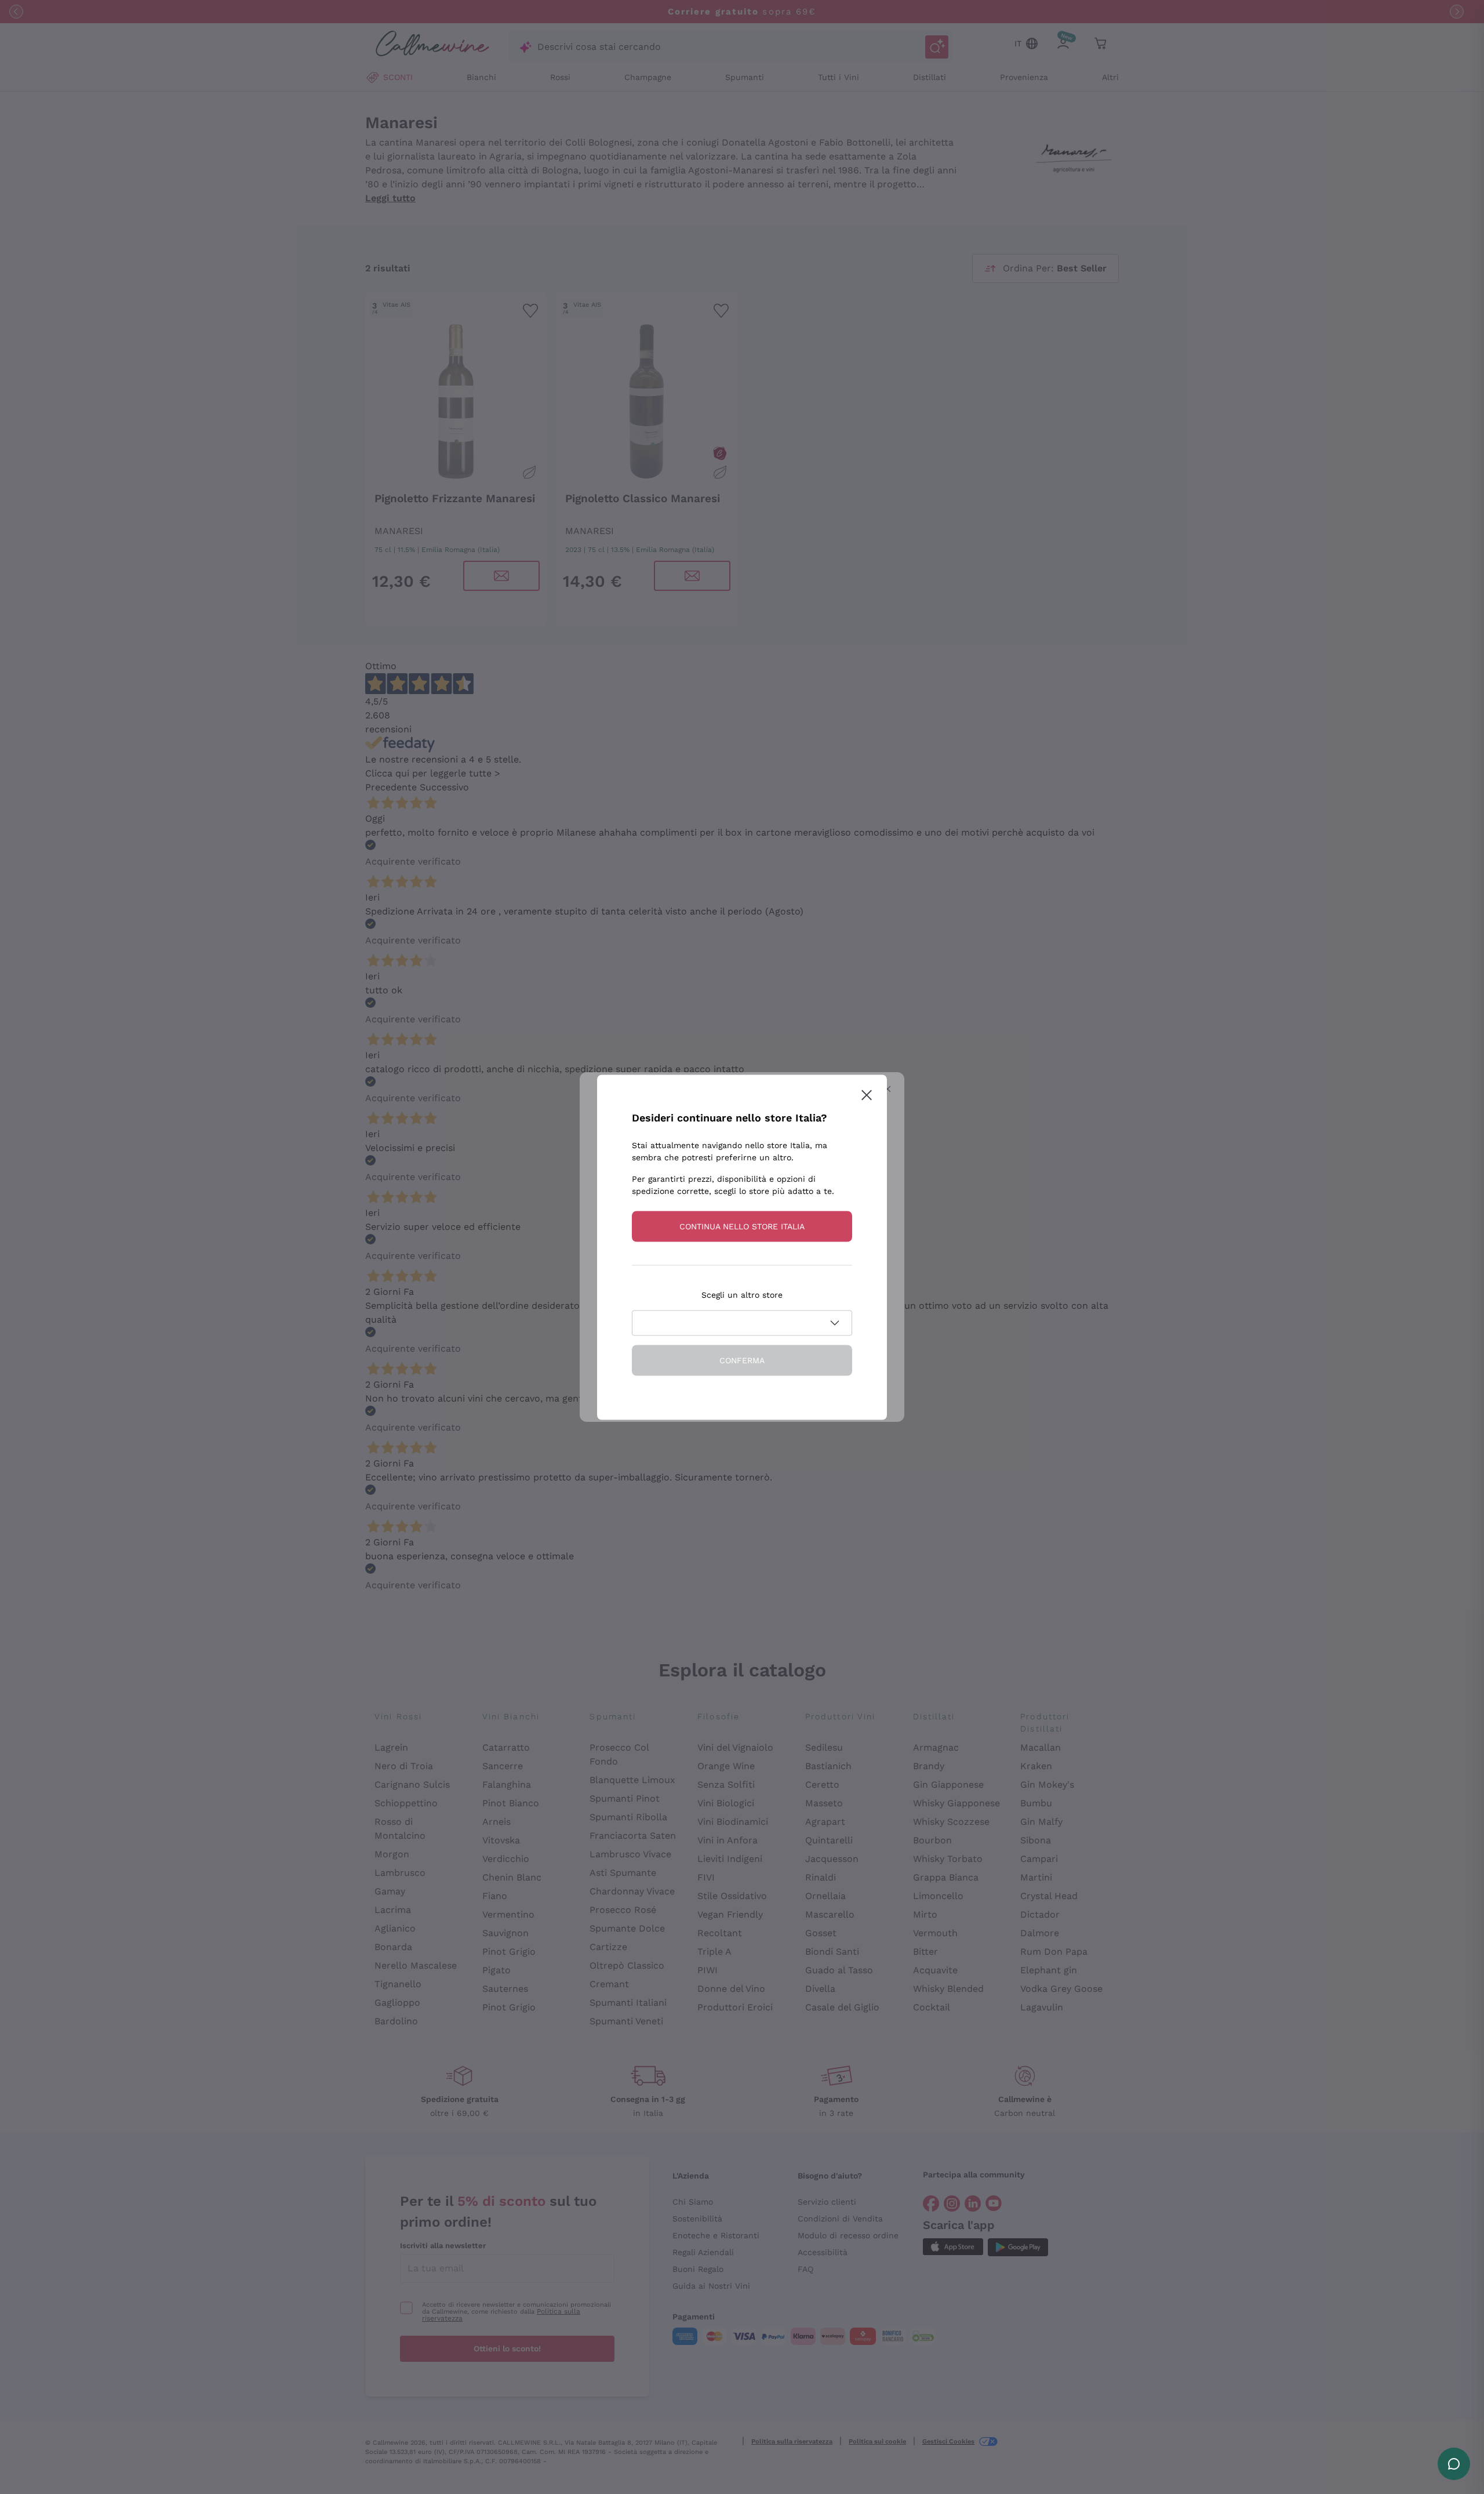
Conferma (742, 1360)
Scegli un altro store (742, 1294)
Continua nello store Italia (742, 1226)
